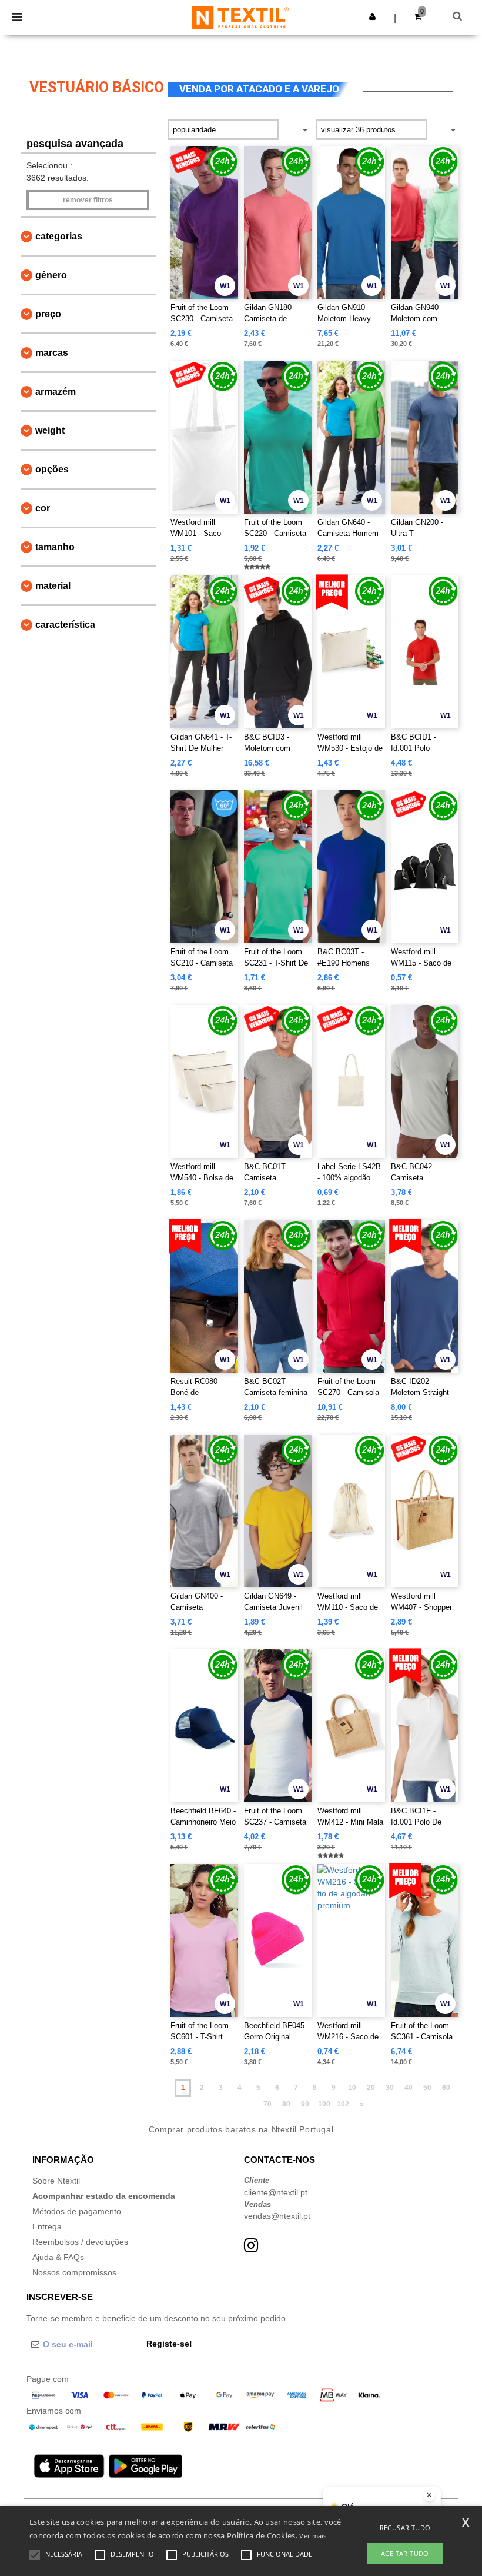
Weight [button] (50, 430)
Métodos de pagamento (77, 2211)
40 (409, 2088)
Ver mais (313, 2536)
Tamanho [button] (55, 547)
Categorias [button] (59, 236)
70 (267, 2104)
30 (390, 2088)
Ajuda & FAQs (58, 2257)
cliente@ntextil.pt (276, 2192)
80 (286, 2104)
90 (305, 2104)
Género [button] (51, 275)
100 (324, 2104)
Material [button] (53, 586)
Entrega (47, 2226)
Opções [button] (52, 469)
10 (352, 2088)
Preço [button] (48, 314)
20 (371, 2088)
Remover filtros (88, 200)
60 (446, 2088)
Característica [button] (65, 625)
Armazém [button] (56, 392)
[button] (372, 16)
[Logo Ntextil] (240, 17)
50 (427, 2088)
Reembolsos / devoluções (80, 2242)
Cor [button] (43, 508)
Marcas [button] (52, 353)
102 (343, 2104)
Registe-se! (169, 2344)
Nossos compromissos (74, 2272)
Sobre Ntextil (56, 2181)
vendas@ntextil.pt (277, 2216)
